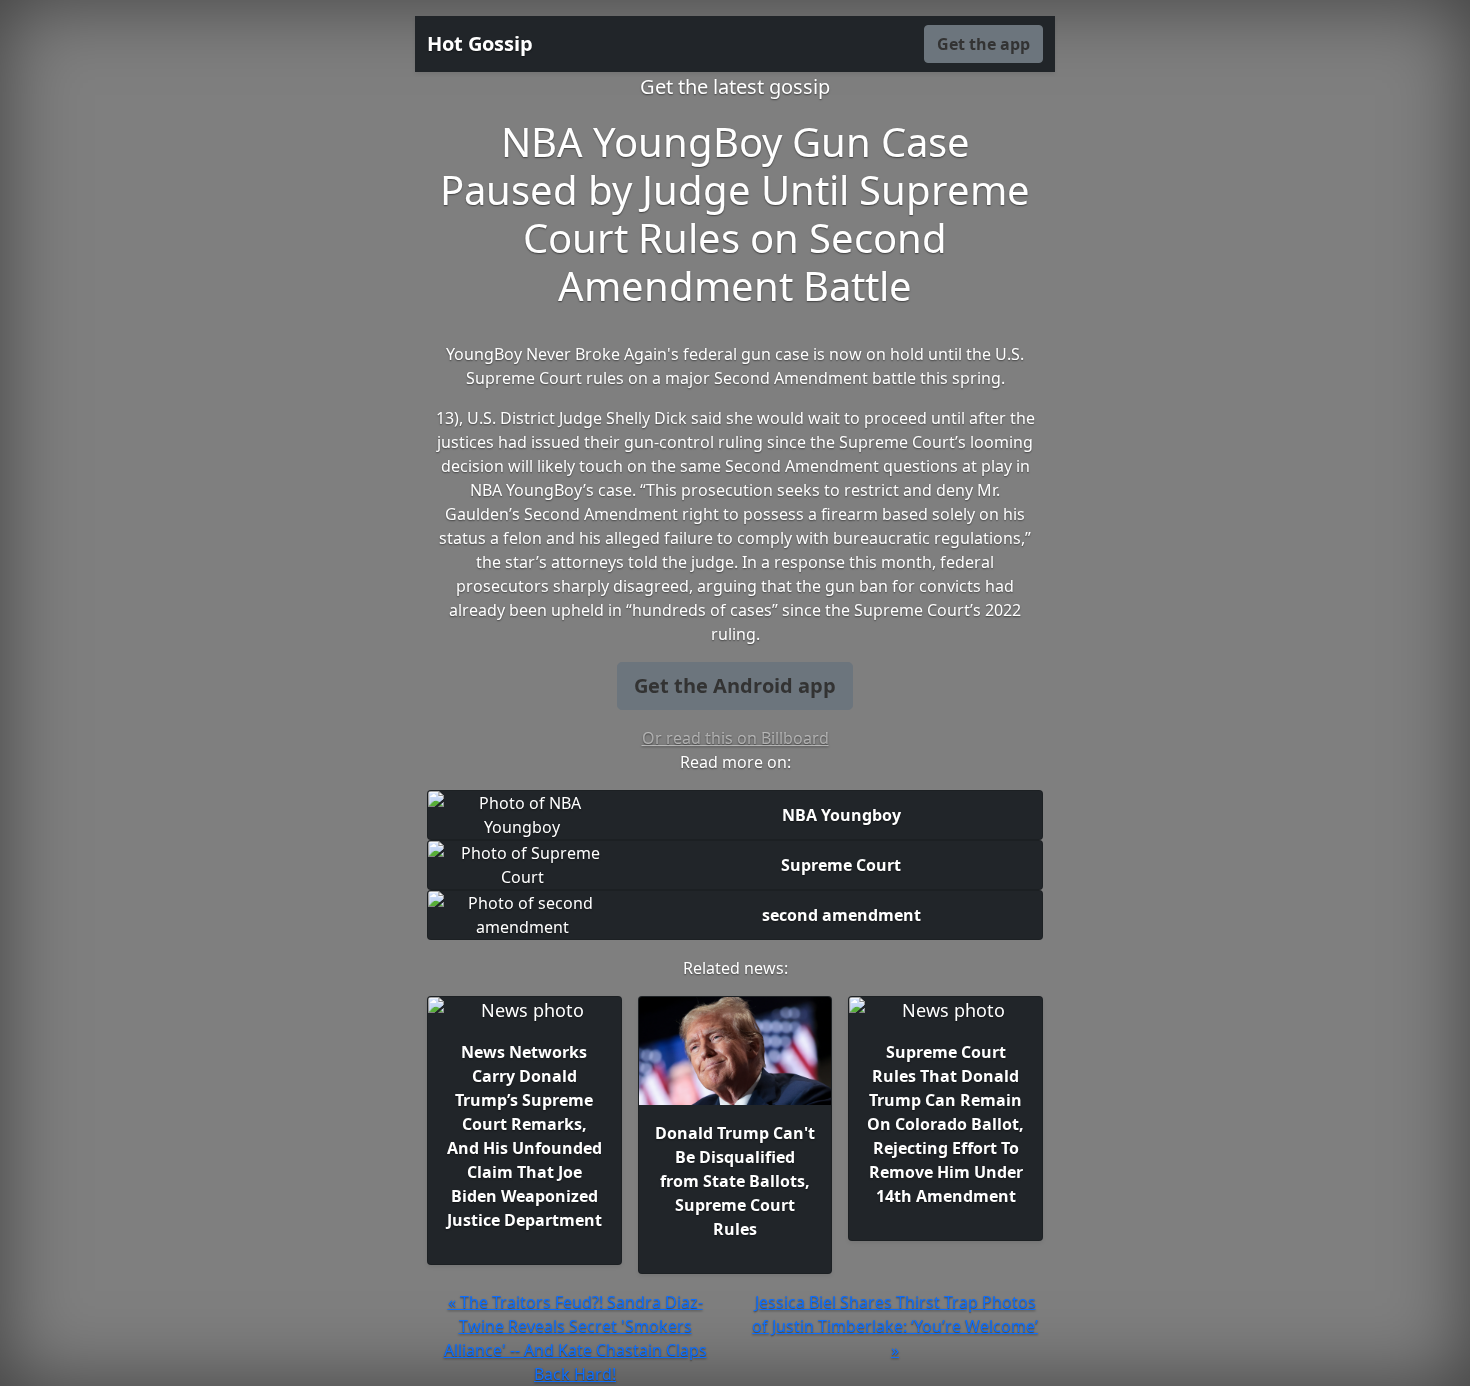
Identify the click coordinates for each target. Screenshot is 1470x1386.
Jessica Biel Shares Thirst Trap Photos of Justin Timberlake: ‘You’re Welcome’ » (895, 1326)
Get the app (983, 44)
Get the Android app (735, 685)
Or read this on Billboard (735, 738)
